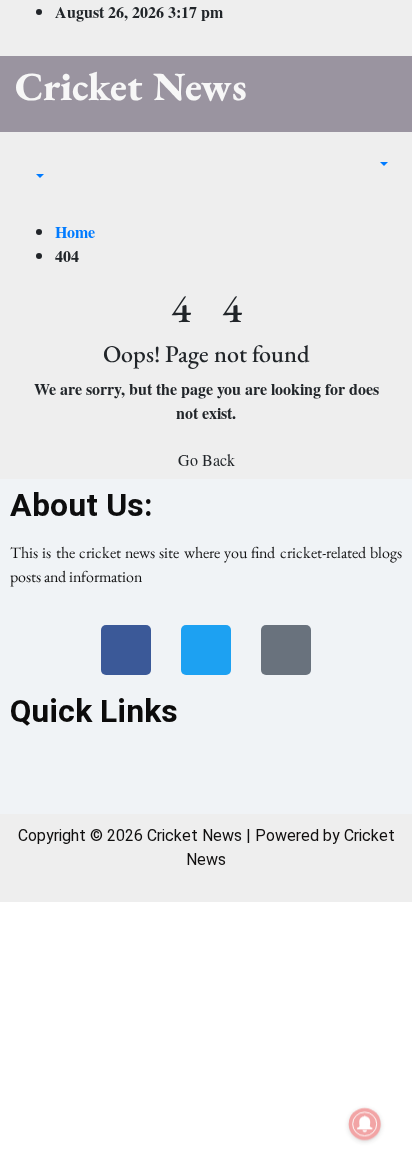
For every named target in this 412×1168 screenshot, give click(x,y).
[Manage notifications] (365, 1124)
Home (75, 231)
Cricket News (131, 86)
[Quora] (286, 650)
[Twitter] (206, 650)
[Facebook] (126, 650)
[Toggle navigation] (29, 158)
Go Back (206, 459)
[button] (30, 175)
